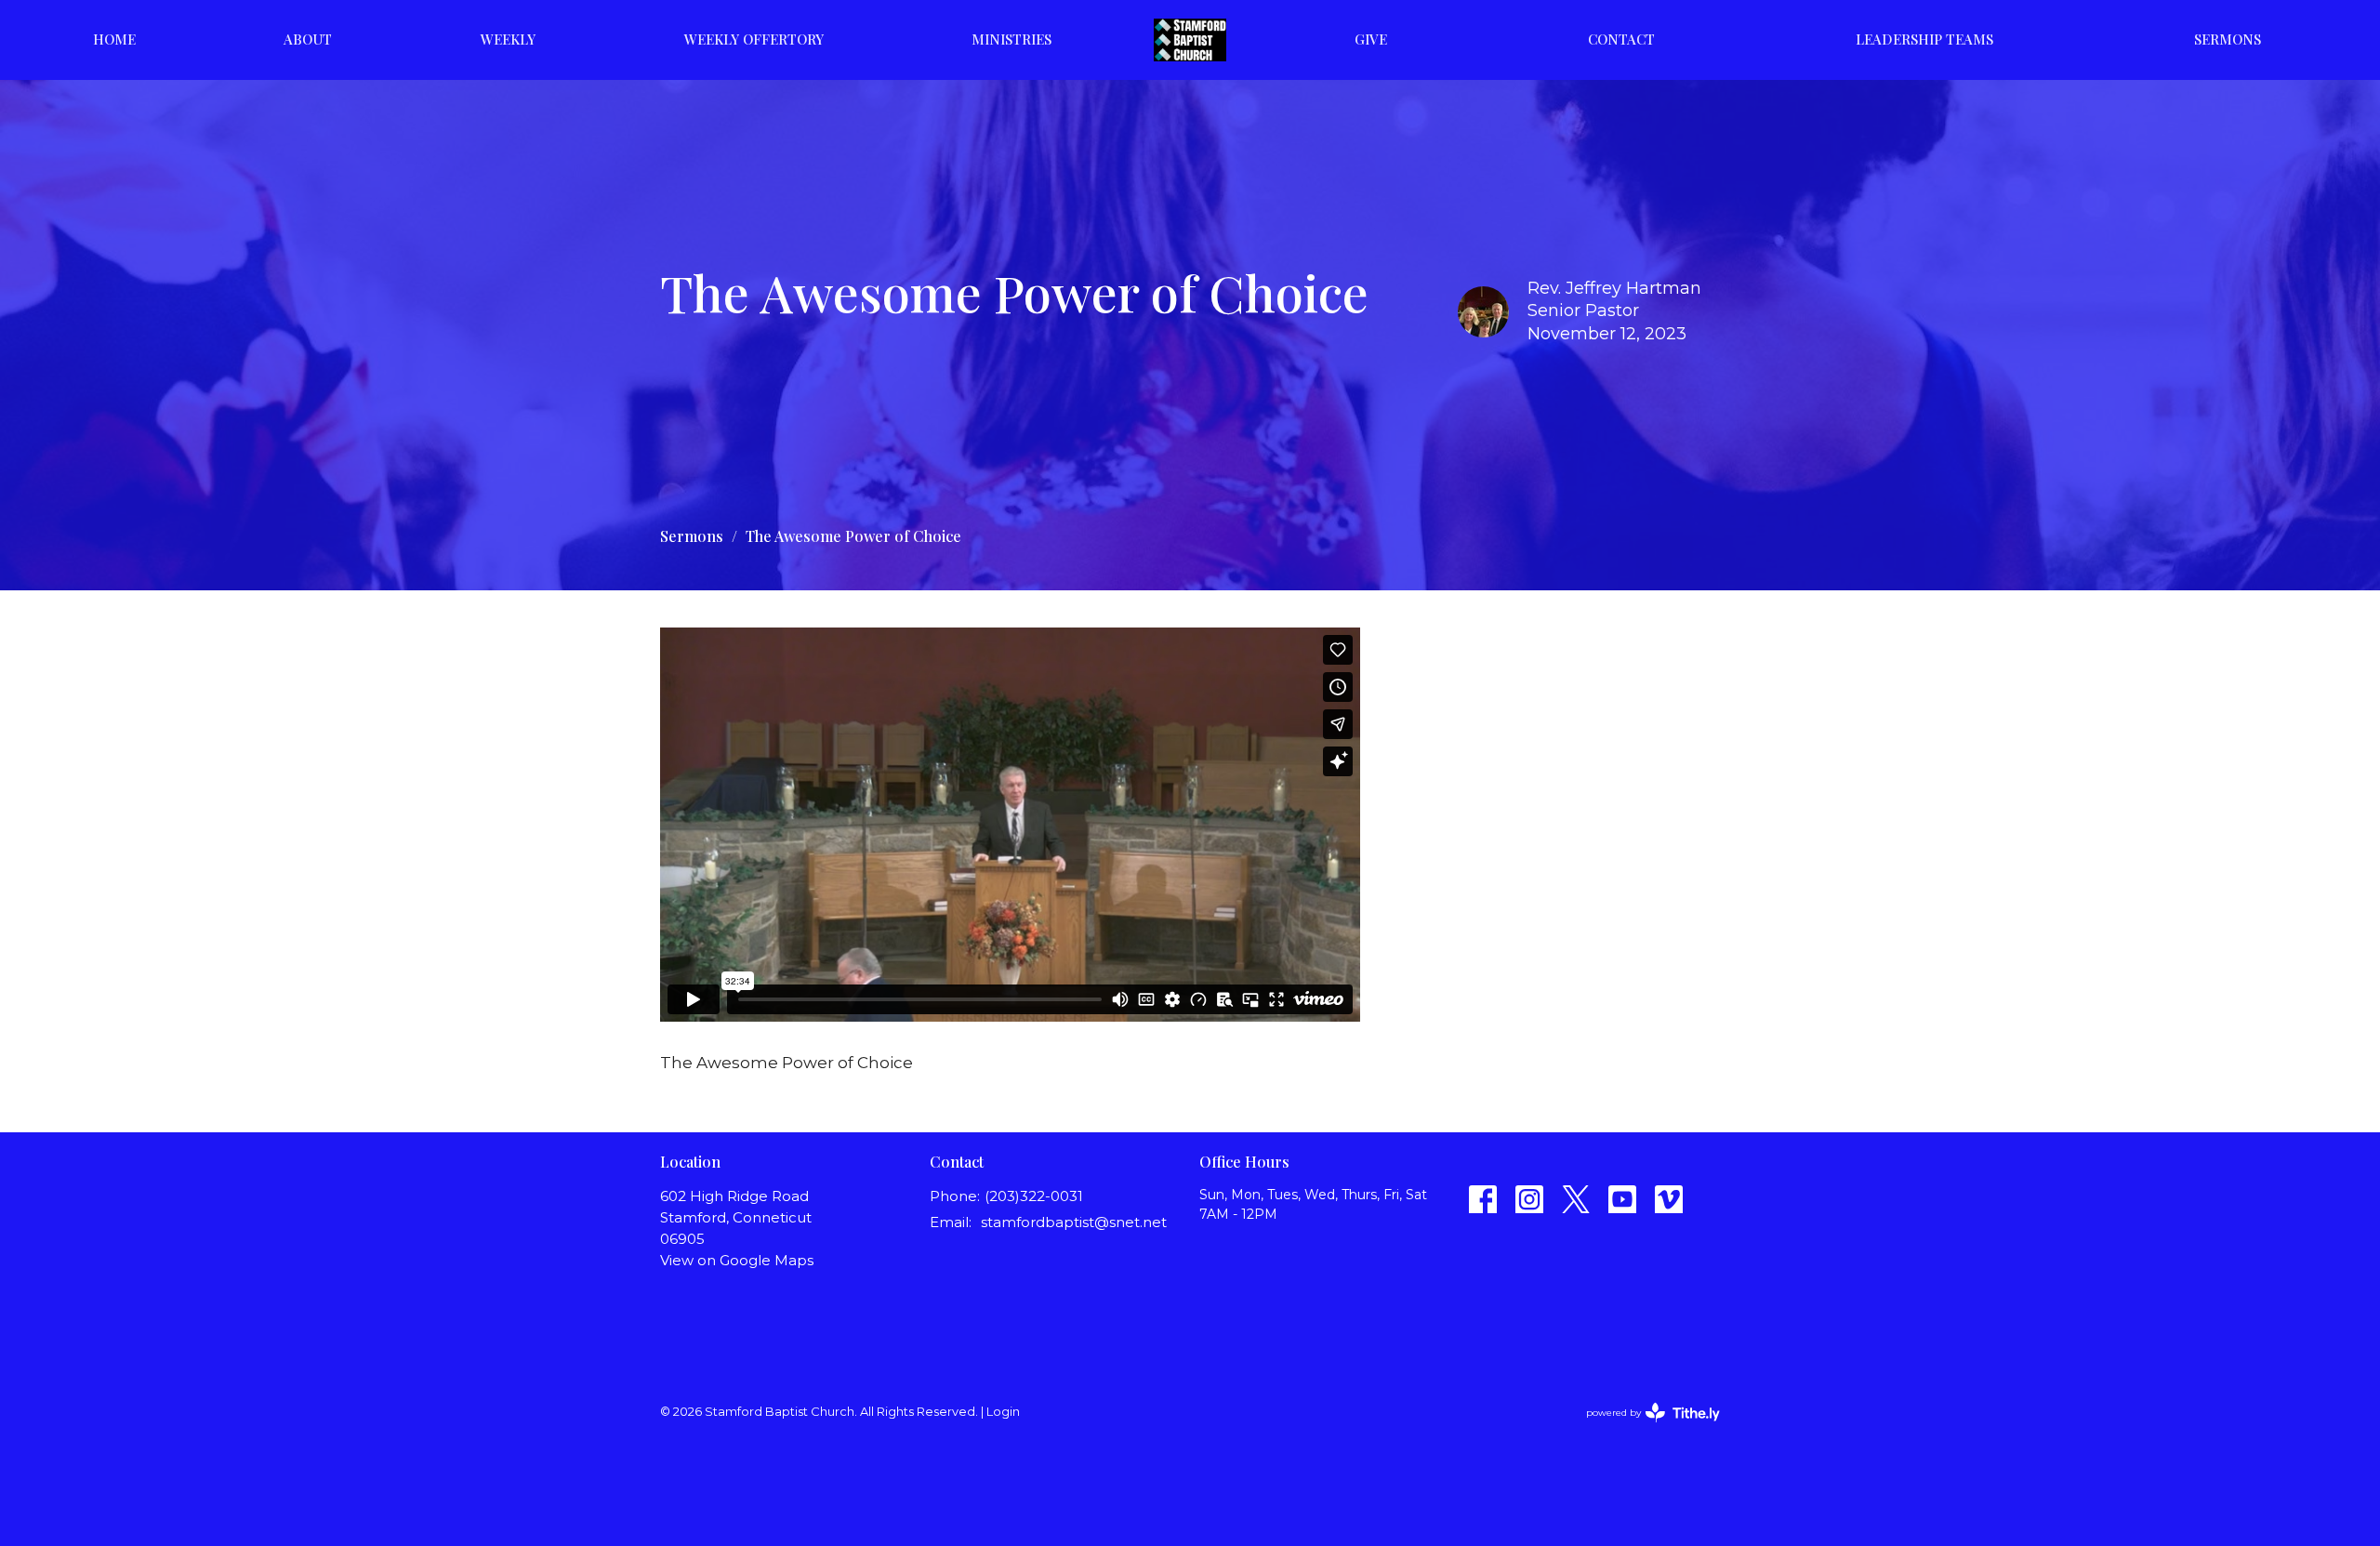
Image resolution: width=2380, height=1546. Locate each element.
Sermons (2228, 39)
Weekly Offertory (754, 39)
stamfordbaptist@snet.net (1074, 1222)
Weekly (508, 39)
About (308, 39)
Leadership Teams (1924, 39)
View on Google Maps (737, 1260)
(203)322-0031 (1034, 1196)
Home (114, 39)
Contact (1621, 39)
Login (1003, 1412)
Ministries (1011, 39)
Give (1371, 39)
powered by (1644, 1428)
